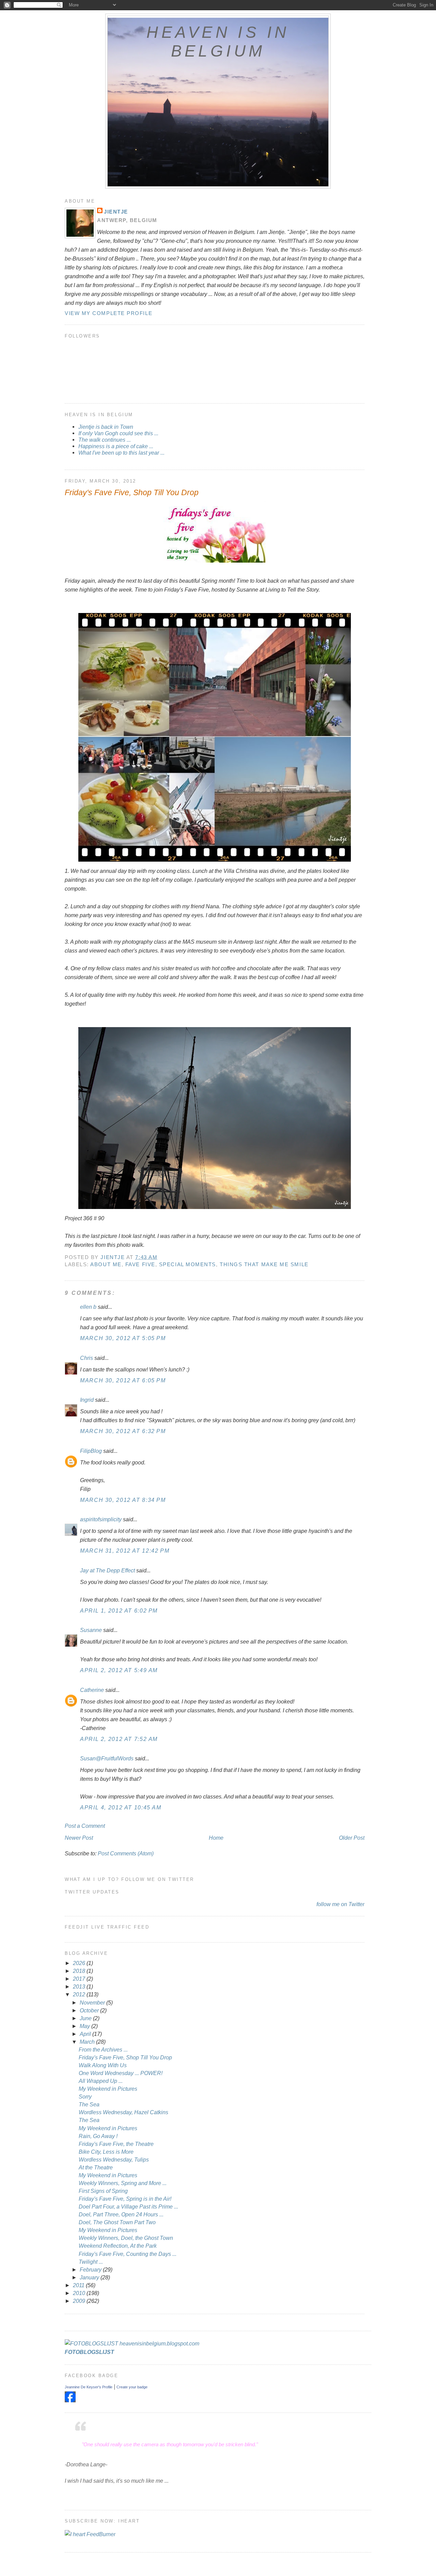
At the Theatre (96, 2167)
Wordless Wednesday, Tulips (114, 2159)
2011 (79, 2285)
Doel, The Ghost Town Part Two (117, 2222)
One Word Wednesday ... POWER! (121, 2073)
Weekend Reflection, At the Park (118, 2246)
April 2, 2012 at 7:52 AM (119, 1739)
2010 (80, 2293)
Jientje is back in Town (106, 427)
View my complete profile (108, 313)
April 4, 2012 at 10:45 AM (121, 1807)
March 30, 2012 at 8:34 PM (123, 1500)
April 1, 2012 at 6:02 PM (119, 1611)
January (90, 2277)
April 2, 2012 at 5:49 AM (119, 1670)
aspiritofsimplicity (101, 1519)
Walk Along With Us (103, 2065)
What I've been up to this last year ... (121, 453)
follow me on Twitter (340, 1904)
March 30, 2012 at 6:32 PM (123, 1431)
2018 (80, 1971)
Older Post (352, 1838)
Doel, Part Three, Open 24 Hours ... (121, 2214)
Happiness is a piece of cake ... (116, 446)
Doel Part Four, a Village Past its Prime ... (128, 2206)
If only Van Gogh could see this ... (118, 433)
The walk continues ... (105, 440)
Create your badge (132, 2387)
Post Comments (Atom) (126, 1853)
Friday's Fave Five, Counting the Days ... (128, 2254)
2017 (80, 1979)
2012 (80, 1994)
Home (216, 1838)
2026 (80, 1963)
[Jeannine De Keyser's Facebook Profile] (70, 2400)
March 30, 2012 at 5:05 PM (123, 1338)
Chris (87, 1358)
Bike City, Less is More (106, 2152)
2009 (80, 2301)
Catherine (92, 1690)
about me (106, 1264)
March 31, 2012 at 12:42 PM (125, 1551)
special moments (188, 1264)
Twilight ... (91, 2262)
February (91, 2269)
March (88, 2042)
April (86, 2034)
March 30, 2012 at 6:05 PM (123, 1380)
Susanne (91, 1630)
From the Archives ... (103, 2049)
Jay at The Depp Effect (107, 1570)
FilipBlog (91, 1451)
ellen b (88, 1307)
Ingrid (87, 1400)
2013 (80, 1986)
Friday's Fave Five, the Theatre (116, 2144)
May (85, 2026)
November (93, 2002)
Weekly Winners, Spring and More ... (123, 2183)
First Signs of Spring (103, 2191)
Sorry (85, 2096)
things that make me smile (264, 1264)
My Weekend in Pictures (108, 2089)
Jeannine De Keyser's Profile (89, 2387)
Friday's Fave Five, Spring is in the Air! (125, 2199)
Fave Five (140, 1264)
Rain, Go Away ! (98, 2136)
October (90, 2010)
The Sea (89, 2104)
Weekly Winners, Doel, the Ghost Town (126, 2238)
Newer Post (79, 1838)
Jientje (116, 212)
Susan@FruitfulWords (107, 1758)
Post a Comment (85, 1826)
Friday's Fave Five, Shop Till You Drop (125, 2057)
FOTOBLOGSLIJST (89, 2352)
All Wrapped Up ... (101, 2081)
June (86, 2018)
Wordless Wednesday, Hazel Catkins (123, 2112)
